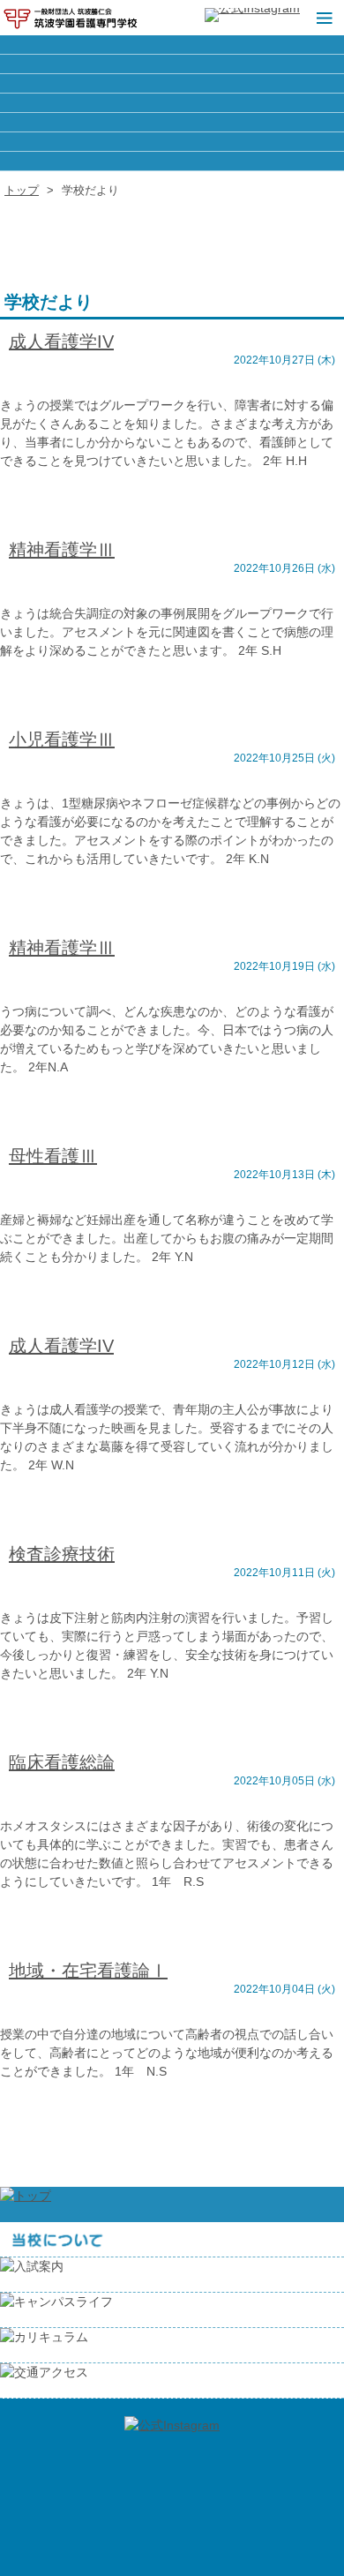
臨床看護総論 (62, 1762)
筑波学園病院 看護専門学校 (71, 18)
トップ (22, 190)
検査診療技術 (62, 1554)
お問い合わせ (172, 142)
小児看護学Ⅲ (62, 740)
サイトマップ (172, 103)
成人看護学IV (61, 342)
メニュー (322, 18)
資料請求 (172, 122)
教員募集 (172, 83)
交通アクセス (172, 161)
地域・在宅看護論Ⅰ (88, 1971)
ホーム (172, 45)
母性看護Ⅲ (53, 1156)
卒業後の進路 (172, 64)
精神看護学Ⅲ (62, 550)
